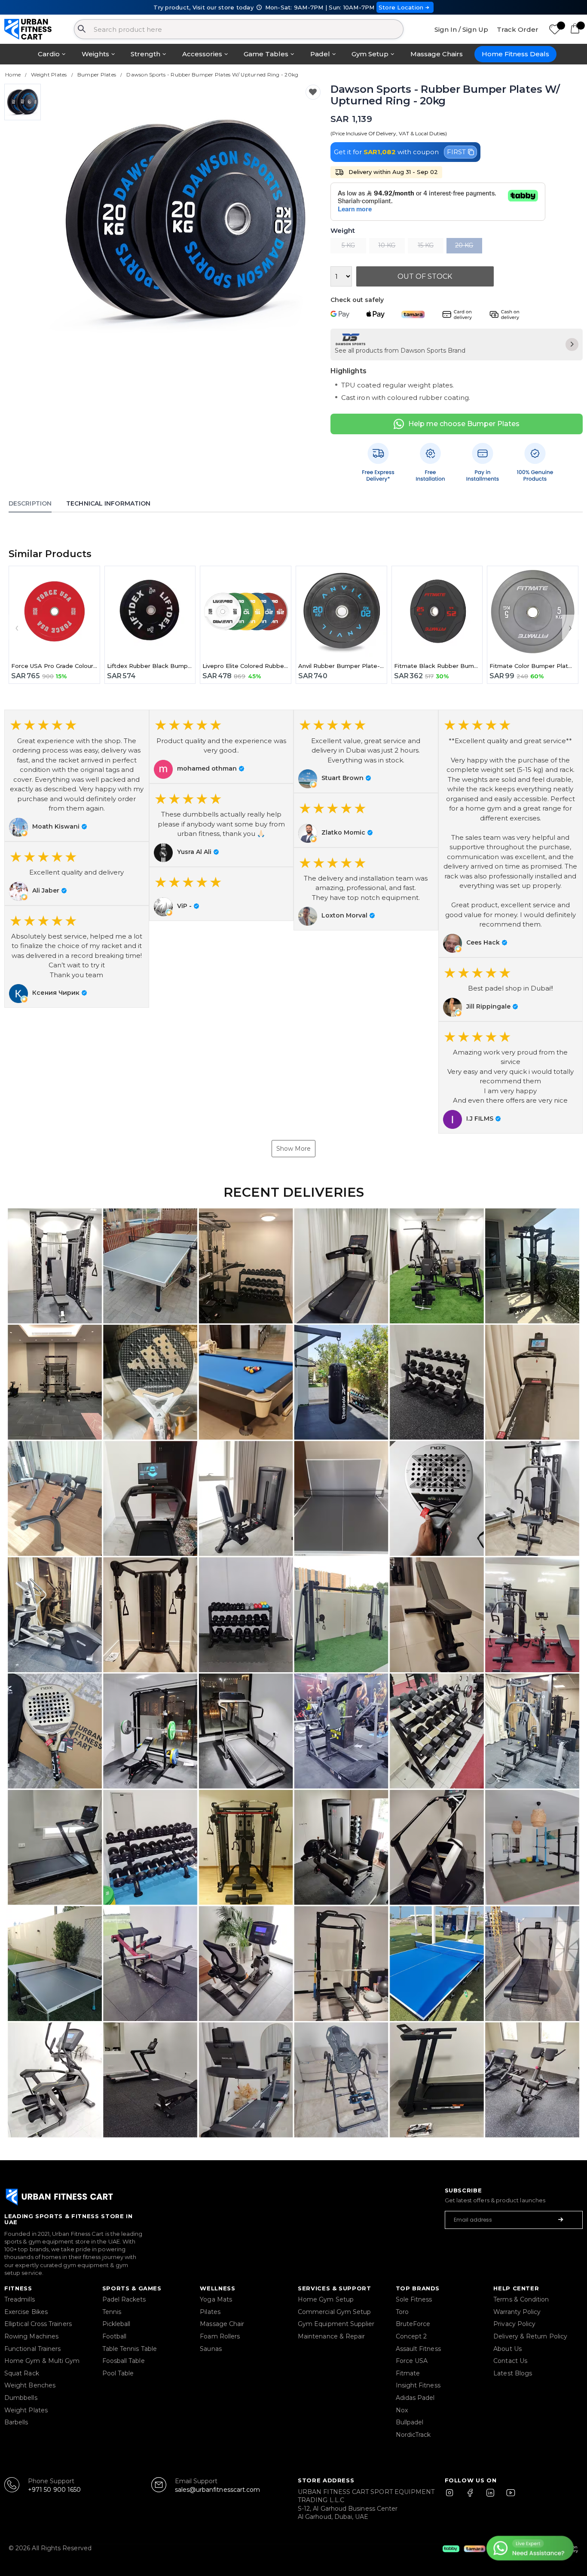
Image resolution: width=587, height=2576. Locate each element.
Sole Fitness (414, 2299)
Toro (402, 2312)
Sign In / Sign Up (461, 29)
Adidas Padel (415, 2398)
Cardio (49, 54)
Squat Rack (22, 2373)
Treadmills (20, 2299)
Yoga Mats (216, 2299)
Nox (402, 2410)
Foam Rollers (220, 2336)
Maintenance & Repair (331, 2336)
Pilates (210, 2312)
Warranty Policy (517, 2312)
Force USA (412, 2361)
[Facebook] (472, 2497)
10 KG (387, 245)
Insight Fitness (418, 2385)
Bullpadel (410, 2422)
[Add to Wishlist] (313, 92)
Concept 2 (411, 2336)
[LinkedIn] (490, 2497)
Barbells (16, 2422)
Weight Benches (30, 2385)
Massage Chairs (437, 54)
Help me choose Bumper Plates (464, 424)
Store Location (401, 7)
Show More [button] (293, 1149)
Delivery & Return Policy (530, 2336)
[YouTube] (509, 2497)
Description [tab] (30, 503)
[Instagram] (453, 2497)
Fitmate (408, 2373)
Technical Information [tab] (108, 503)
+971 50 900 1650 (54, 2490)
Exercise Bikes (26, 2312)
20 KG (464, 245)
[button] (77, 775)
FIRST (456, 152)
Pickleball (116, 2324)
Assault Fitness (418, 2349)
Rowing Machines (31, 2336)
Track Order (518, 29)
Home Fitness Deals (515, 54)
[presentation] (17, 627)
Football (115, 2336)
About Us (508, 2349)
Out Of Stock (425, 276)
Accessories (202, 54)
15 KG (426, 245)
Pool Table (118, 2373)
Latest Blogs (513, 2373)
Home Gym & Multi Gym (42, 2361)
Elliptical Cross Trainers (38, 2324)
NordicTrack (413, 2435)
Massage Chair (222, 2324)
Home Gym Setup (326, 2299)
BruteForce (413, 2324)
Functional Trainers (32, 2349)
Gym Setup (370, 54)
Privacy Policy (514, 2324)
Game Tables (266, 54)
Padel (320, 54)
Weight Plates (26, 2410)
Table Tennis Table (130, 2349)
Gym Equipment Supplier (336, 2324)
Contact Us (510, 2361)
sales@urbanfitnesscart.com (218, 2490)
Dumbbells (21, 2398)
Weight (343, 231)
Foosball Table (124, 2361)
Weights (95, 54)
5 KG (348, 245)
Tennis (112, 2312)
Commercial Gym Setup (334, 2312)
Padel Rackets (124, 2299)
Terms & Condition (521, 2299)
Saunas (211, 2349)
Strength (145, 54)
